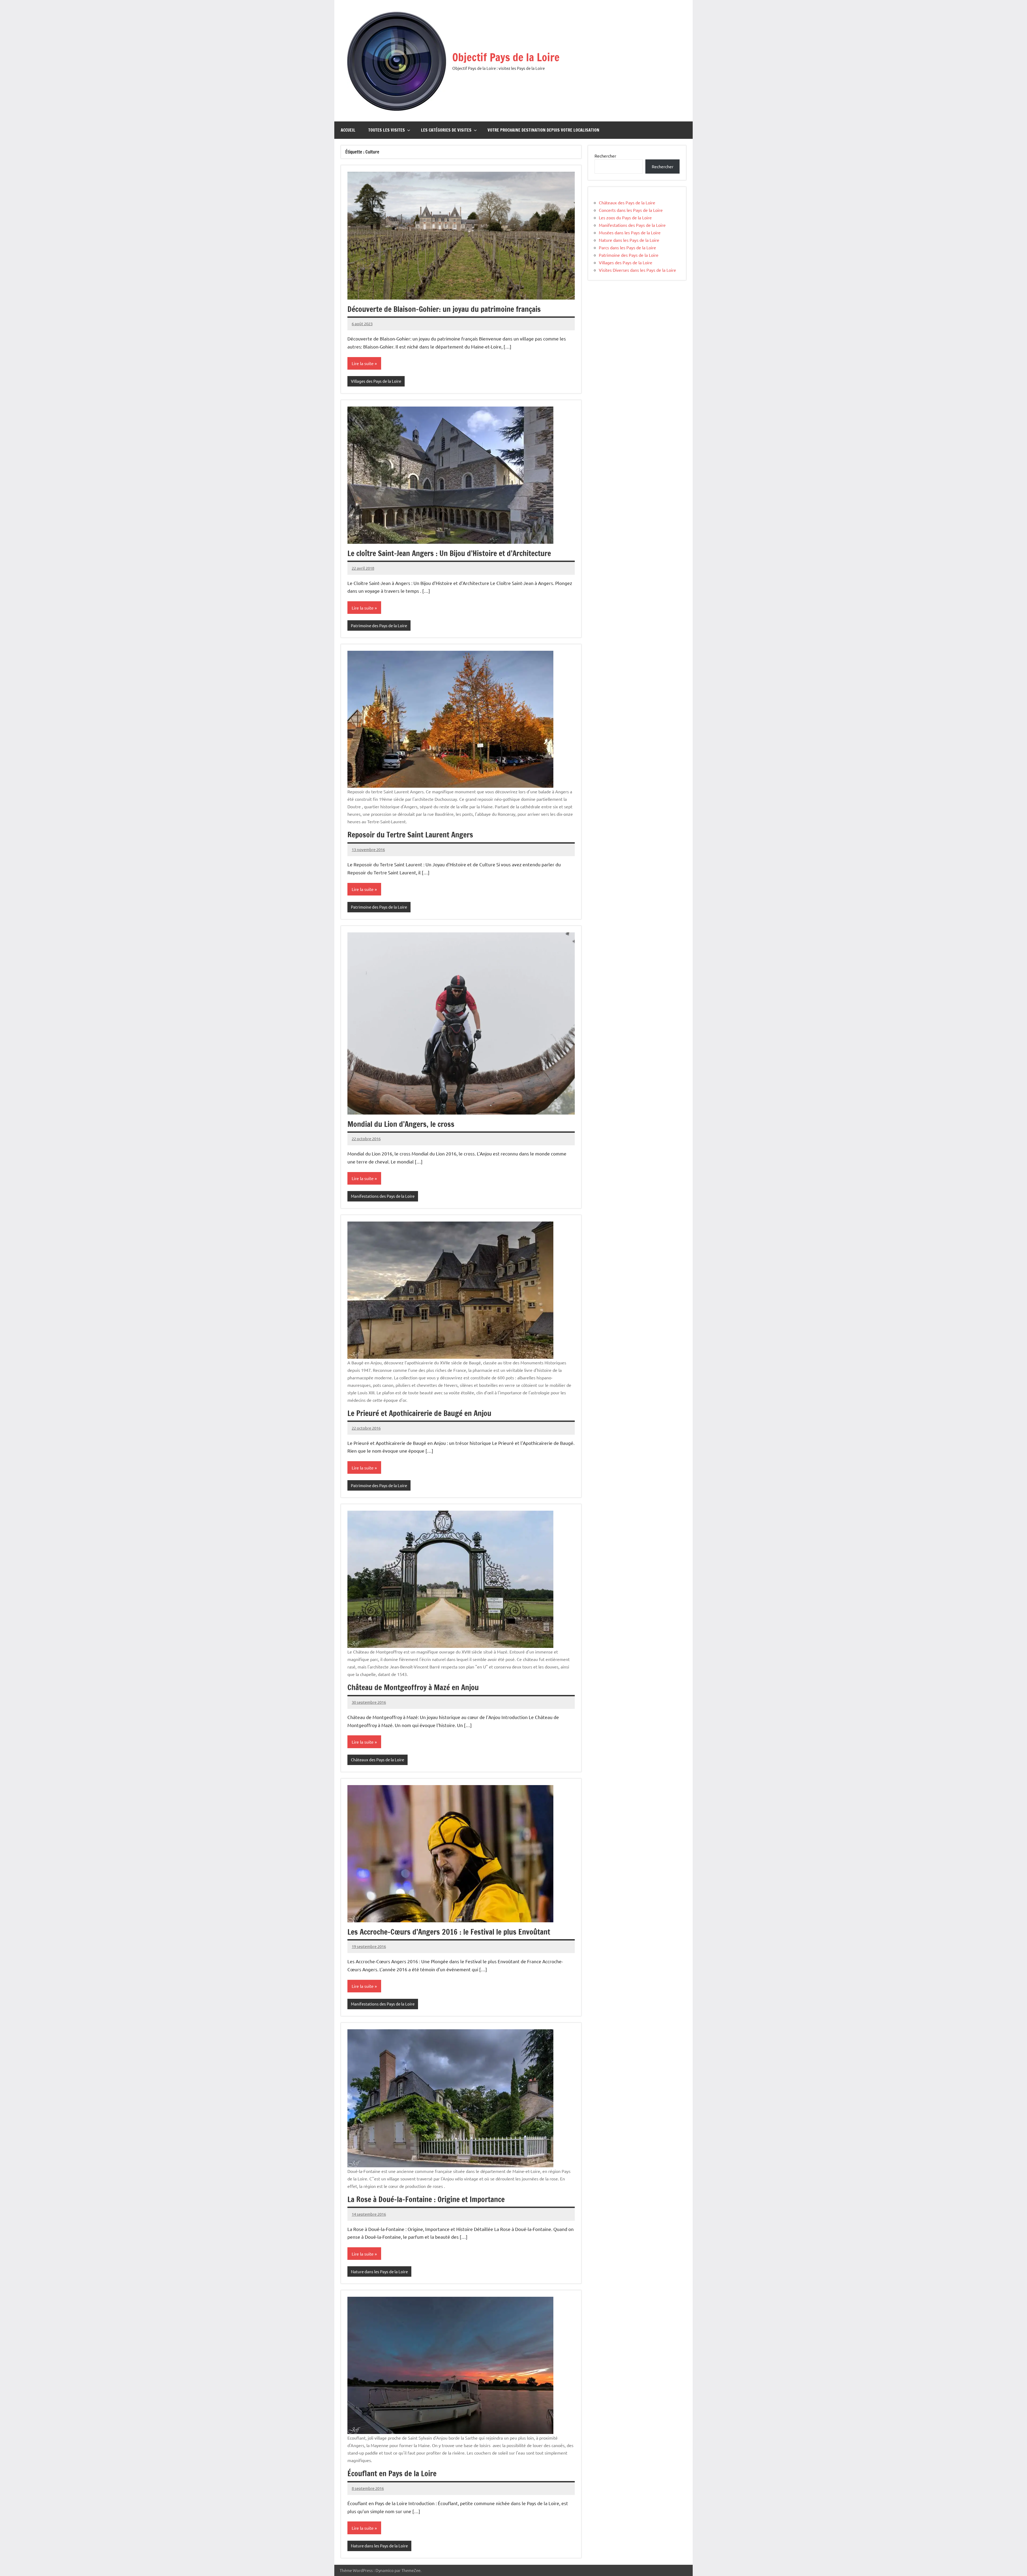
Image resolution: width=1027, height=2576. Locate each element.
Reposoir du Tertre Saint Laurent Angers (410, 835)
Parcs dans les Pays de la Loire (627, 247)
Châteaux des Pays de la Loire (378, 1760)
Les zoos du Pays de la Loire (625, 217)
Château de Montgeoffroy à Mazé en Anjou (413, 1687)
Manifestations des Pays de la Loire (383, 1196)
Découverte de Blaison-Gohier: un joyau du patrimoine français (444, 309)
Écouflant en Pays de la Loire (392, 2473)
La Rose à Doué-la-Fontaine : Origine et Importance (426, 2199)
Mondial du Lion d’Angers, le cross (401, 1124)
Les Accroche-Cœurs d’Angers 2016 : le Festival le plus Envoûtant (449, 1932)
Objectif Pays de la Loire (506, 57)
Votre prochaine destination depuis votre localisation (543, 130)
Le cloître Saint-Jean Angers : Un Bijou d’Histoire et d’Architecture (449, 553)
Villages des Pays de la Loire (376, 381)
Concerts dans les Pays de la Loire (631, 210)
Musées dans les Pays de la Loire (630, 232)
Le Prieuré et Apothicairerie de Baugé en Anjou (419, 1413)
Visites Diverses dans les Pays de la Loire (637, 270)
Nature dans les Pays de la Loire (379, 2271)
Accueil (348, 130)
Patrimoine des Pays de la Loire (379, 625)
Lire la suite (363, 363)
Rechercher (605, 156)
